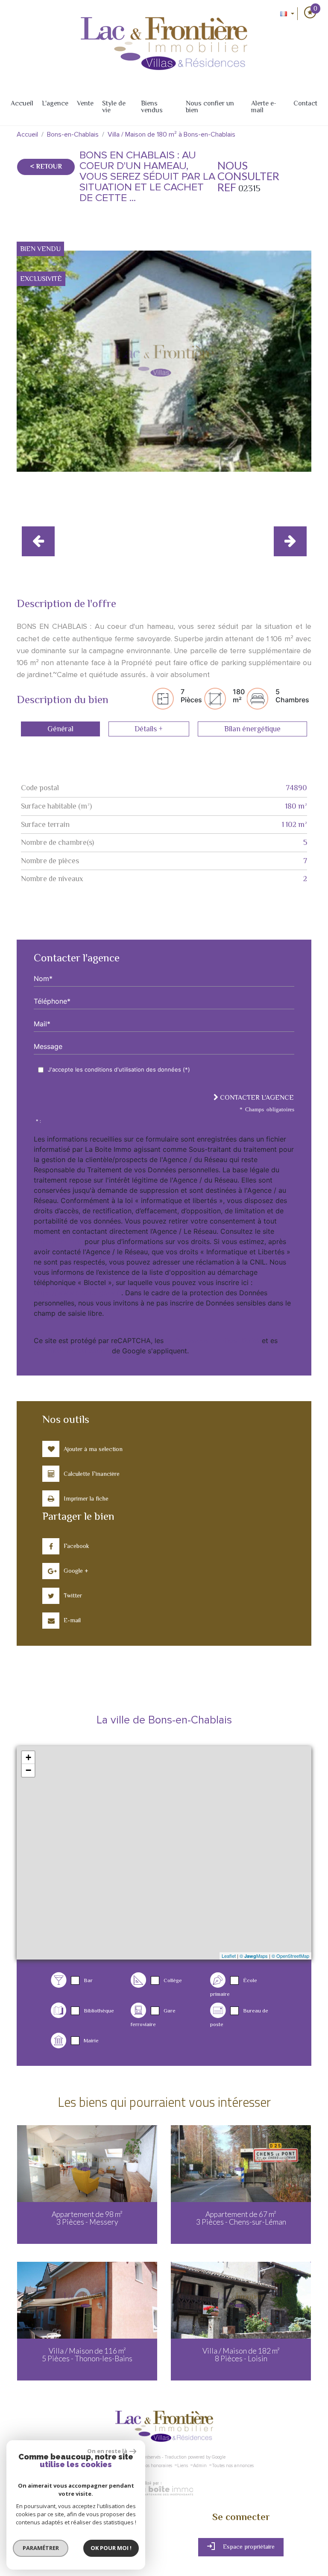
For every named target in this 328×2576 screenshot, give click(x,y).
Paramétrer (41, 2548)
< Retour (46, 166)
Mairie (91, 2040)
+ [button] (28, 1757)
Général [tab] (60, 729)
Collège (173, 1980)
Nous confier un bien (210, 107)
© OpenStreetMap (290, 1956)
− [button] (28, 1770)
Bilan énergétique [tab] (252, 729)
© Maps (254, 1956)
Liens (183, 2466)
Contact (305, 103)
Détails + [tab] (149, 729)
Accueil (22, 103)
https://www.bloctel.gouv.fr (78, 1293)
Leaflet (229, 1956)
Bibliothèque (99, 2011)
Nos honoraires (157, 2466)
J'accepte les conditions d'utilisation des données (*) (119, 1069)
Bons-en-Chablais (73, 134)
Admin (200, 2466)
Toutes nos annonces (233, 2466)
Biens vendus (152, 107)
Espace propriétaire (248, 2547)
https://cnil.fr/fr (58, 1241)
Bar (88, 1980)
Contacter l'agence (256, 1098)
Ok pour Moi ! (111, 2548)
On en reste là (107, 2451)
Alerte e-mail (264, 107)
